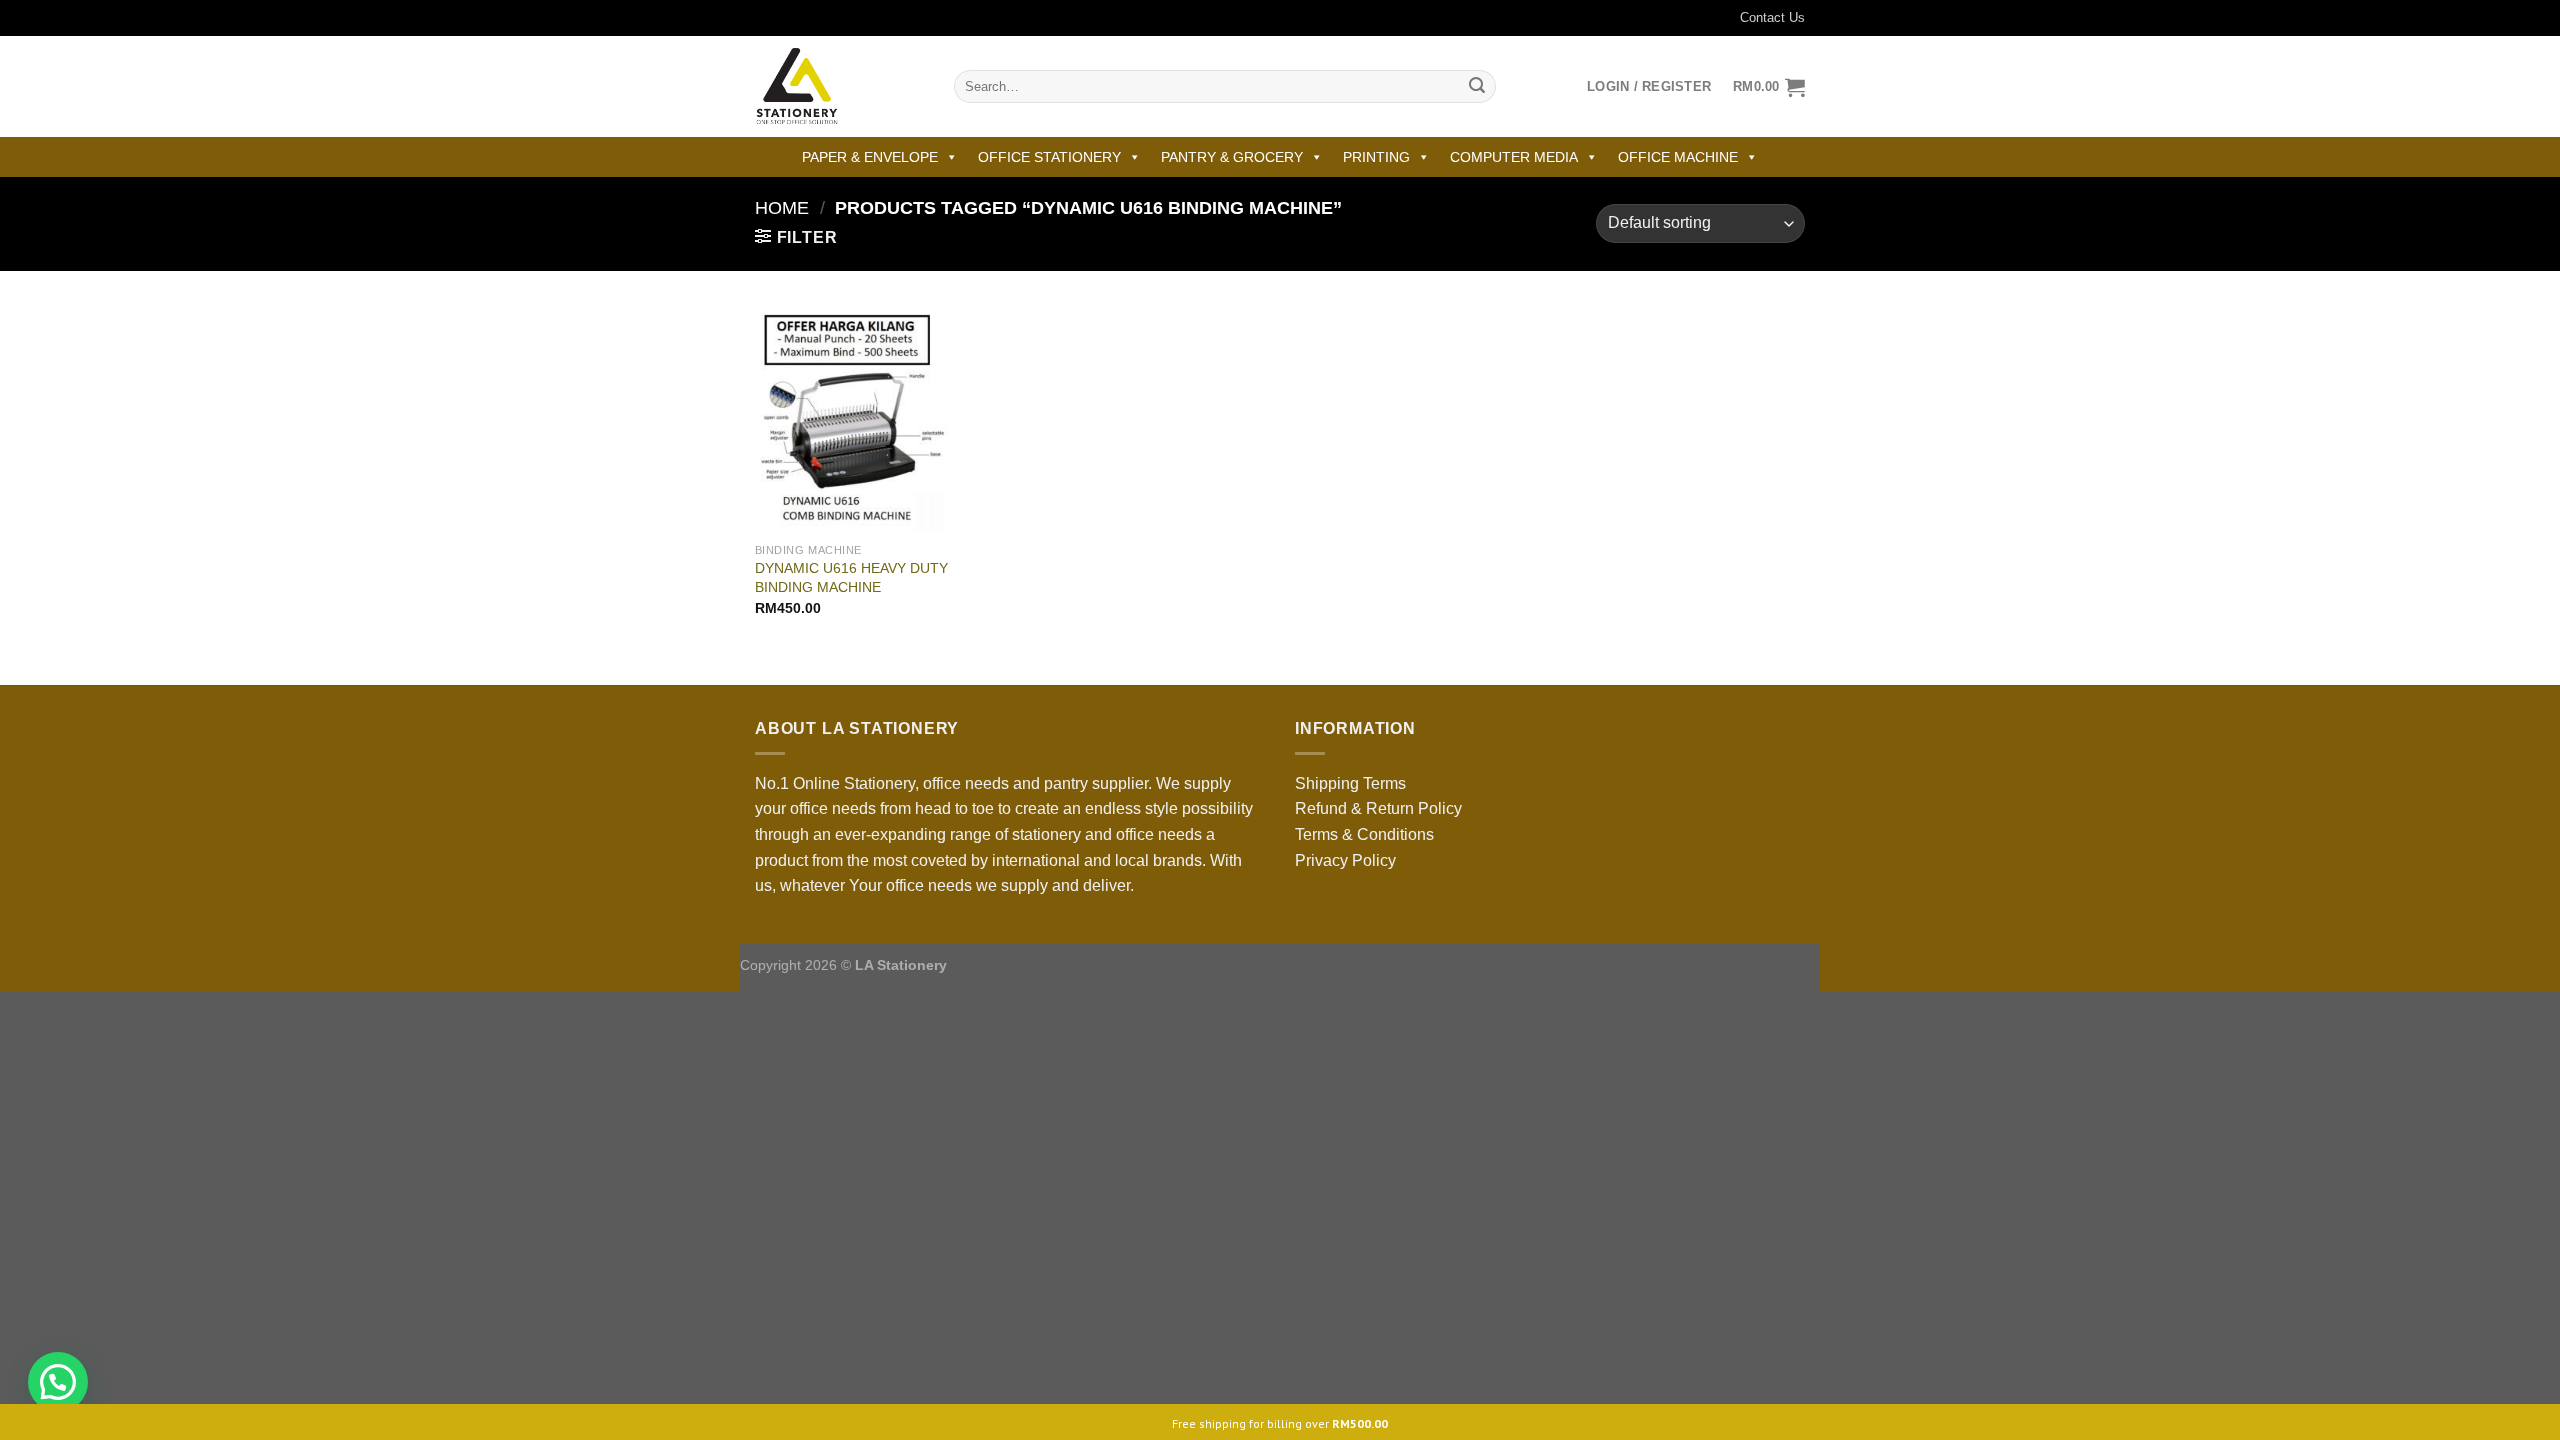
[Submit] (1477, 87)
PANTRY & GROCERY (1232, 157)
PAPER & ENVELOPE (870, 157)
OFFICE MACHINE (1678, 157)
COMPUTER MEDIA (1514, 157)
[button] (58, 1382)
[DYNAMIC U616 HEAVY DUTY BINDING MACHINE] (851, 417)
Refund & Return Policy (1378, 808)
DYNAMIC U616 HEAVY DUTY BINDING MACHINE (851, 577)
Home (782, 207)
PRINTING (1376, 157)
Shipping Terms (1350, 783)
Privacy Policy (1345, 860)
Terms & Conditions (1364, 834)
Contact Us (1772, 17)
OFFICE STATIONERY (1049, 157)
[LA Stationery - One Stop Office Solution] (839, 86)
